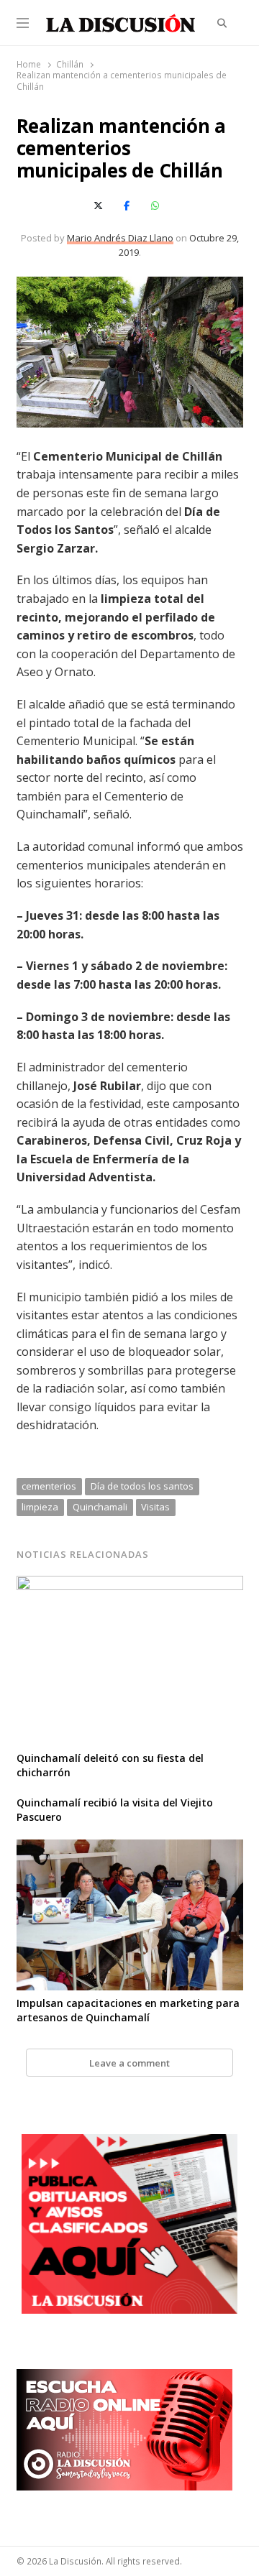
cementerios (49, 1486)
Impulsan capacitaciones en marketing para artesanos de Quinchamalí (128, 2010)
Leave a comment (129, 2063)
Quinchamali (100, 1507)
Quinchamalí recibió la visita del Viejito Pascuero (115, 1810)
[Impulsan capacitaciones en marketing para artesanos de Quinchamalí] (130, 1848)
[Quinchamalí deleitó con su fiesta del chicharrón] (130, 1584)
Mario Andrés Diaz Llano (120, 238)
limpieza (40, 1507)
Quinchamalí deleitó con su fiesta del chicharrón (110, 1765)
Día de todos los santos (142, 1486)
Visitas (155, 1507)
